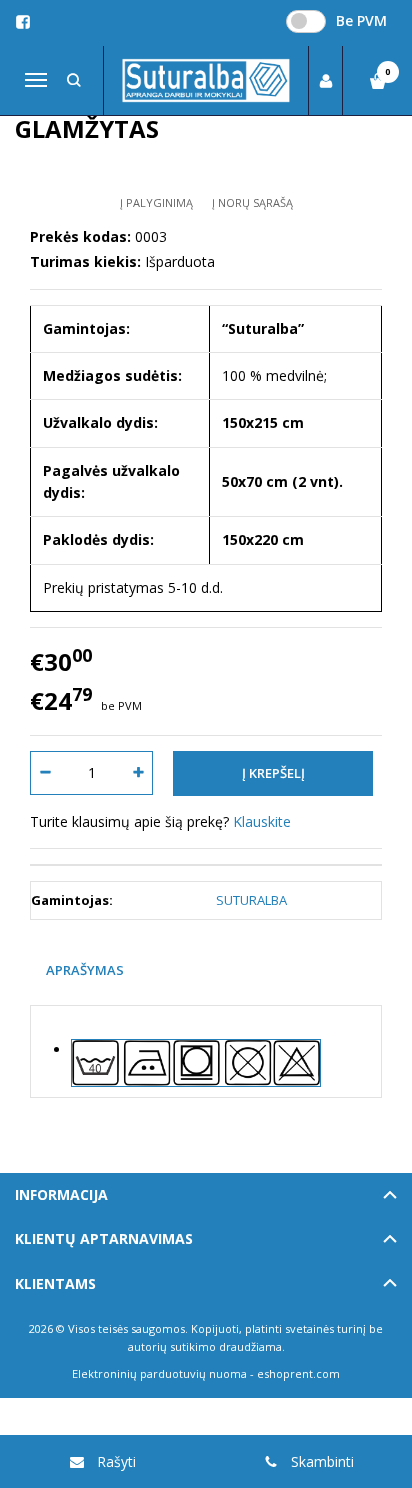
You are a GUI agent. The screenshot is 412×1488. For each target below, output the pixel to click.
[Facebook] (23, 22)
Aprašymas (85, 970)
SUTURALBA (251, 900)
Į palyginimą (156, 202)
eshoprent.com (298, 1373)
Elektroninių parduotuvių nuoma (159, 1373)
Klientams (55, 1283)
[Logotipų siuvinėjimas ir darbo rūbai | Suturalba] (206, 81)
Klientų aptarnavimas (104, 1238)
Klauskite (262, 821)
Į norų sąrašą (252, 202)
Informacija (61, 1194)
